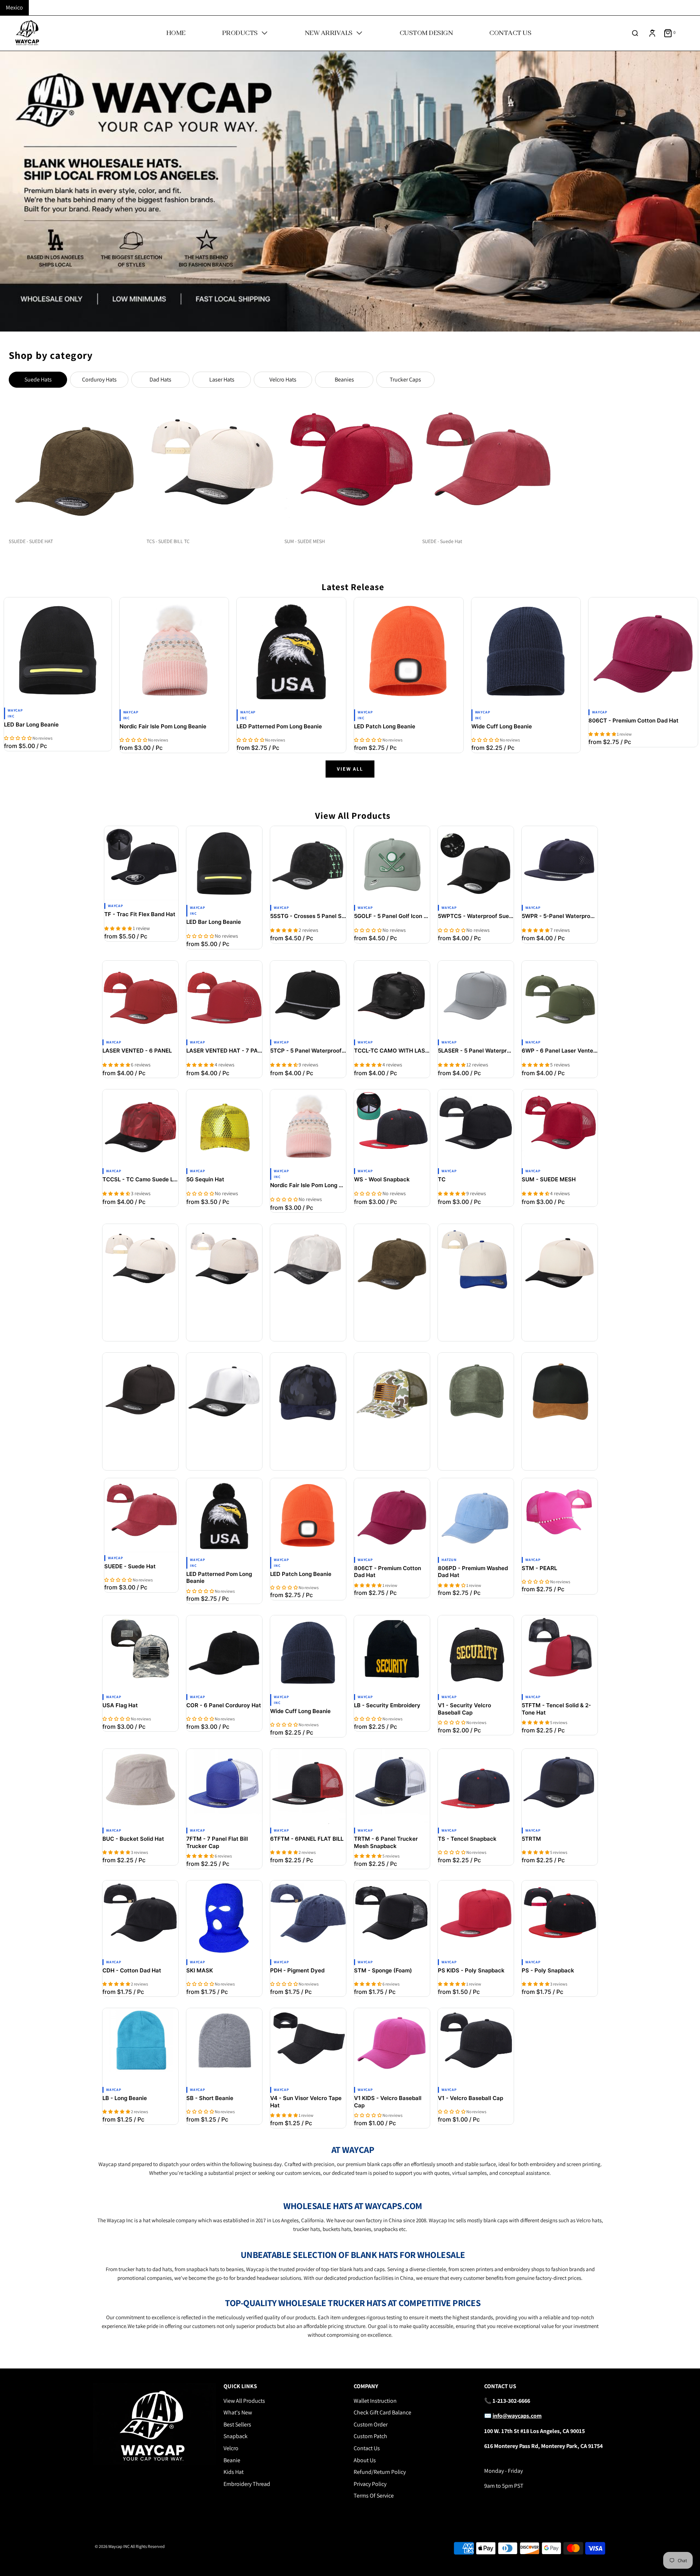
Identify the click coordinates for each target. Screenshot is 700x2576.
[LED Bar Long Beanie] (58, 651)
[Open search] (635, 33)
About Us (365, 2460)
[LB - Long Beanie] (140, 2046)
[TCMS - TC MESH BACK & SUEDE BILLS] (224, 1262)
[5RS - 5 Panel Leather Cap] (476, 1391)
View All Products (244, 2401)
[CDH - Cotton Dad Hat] (140, 1918)
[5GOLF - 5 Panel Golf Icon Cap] (392, 864)
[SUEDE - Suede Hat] (141, 1515)
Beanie (232, 2460)
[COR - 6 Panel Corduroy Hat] (224, 1653)
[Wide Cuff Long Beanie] (526, 652)
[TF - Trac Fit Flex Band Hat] (141, 863)
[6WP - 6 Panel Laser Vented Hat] (560, 999)
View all (350, 769)
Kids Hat (234, 2472)
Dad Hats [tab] (160, 379)
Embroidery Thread (247, 2484)
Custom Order (371, 2424)
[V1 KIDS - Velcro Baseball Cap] (392, 2046)
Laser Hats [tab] (222, 379)
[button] (18, 738)
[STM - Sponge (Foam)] (392, 1918)
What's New (238, 2412)
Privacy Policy (370, 2484)
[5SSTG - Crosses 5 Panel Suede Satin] (308, 864)
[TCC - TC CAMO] (308, 1262)
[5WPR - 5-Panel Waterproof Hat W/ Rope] (560, 864)
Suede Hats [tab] (38, 379)
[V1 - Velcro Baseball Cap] (476, 2046)
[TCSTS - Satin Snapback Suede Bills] (224, 1391)
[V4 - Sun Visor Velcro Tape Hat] (308, 2046)
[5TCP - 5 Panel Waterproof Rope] (308, 999)
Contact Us (367, 2448)
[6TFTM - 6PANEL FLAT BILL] (308, 1787)
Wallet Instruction (375, 2401)
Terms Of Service (374, 2496)
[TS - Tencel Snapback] (476, 1787)
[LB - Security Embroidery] (392, 1653)
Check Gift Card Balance (382, 2412)
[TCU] (140, 1391)
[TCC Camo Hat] (392, 1391)
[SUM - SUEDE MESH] (560, 1127)
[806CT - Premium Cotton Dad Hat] (643, 652)
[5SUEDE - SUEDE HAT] (392, 1262)
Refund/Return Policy (380, 2472)
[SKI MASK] (224, 1918)
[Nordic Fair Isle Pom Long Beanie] (174, 652)
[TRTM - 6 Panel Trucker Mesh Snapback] (392, 1787)
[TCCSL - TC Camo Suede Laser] (140, 1127)
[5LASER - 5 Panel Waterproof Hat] (476, 999)
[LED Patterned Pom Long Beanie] (291, 652)
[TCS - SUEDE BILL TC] (140, 1262)
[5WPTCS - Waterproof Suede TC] (476, 864)
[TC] (476, 1127)
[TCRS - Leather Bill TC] (560, 1391)
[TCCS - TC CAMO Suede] (308, 1391)
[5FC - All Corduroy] (476, 1262)
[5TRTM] (560, 1787)
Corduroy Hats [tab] (99, 379)
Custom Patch (370, 2436)
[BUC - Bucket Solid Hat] (140, 1787)
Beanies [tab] (344, 379)
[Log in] (652, 33)
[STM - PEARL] (560, 1516)
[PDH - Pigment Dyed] (308, 1918)
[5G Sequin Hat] (224, 1127)
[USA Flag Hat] (140, 1653)
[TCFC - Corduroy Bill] (560, 1262)
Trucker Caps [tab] (405, 379)
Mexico (14, 7)
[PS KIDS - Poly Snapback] (476, 1918)
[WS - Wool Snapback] (392, 1127)
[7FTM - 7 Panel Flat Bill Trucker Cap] (224, 1787)
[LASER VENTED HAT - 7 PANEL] (224, 999)
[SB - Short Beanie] (224, 2046)
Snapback (236, 2436)
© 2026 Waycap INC (112, 2546)
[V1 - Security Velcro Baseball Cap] (476, 1653)
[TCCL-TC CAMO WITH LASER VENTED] (392, 999)
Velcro (231, 2448)
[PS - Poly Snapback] (560, 1918)
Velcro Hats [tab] (283, 379)
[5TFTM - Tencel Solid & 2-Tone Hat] (560, 1653)
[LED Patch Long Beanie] (409, 652)
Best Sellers (237, 2424)
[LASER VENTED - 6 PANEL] (140, 999)
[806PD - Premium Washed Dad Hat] (476, 1516)
